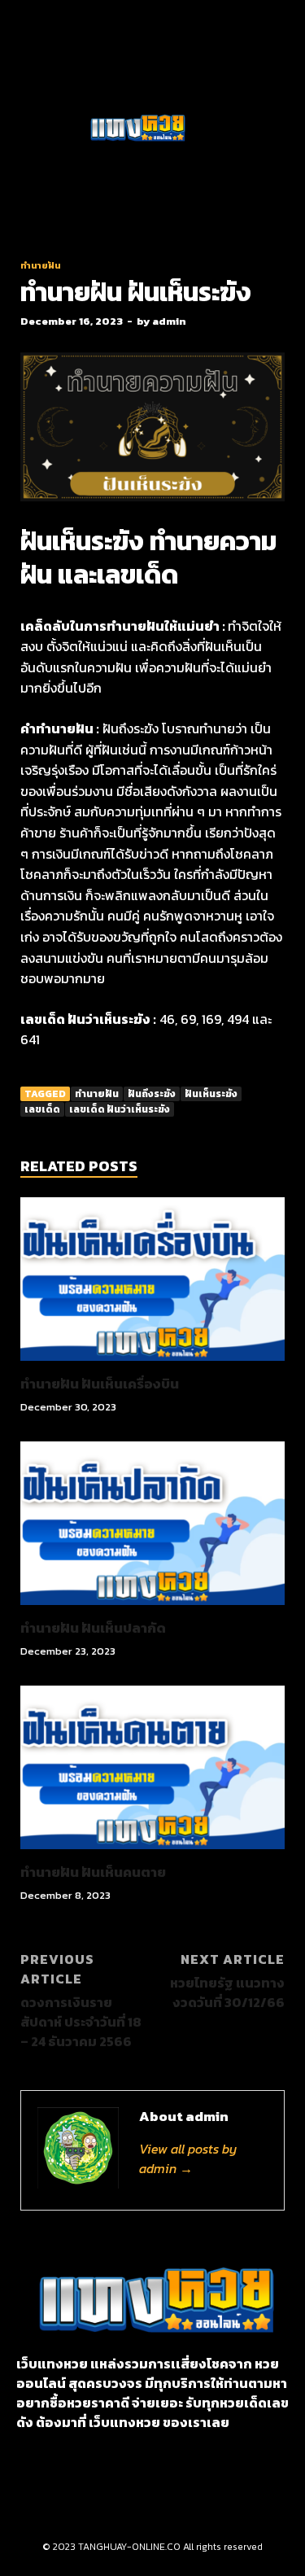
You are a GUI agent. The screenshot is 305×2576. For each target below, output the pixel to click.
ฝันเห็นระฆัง (211, 1094)
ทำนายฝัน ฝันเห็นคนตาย (93, 1872)
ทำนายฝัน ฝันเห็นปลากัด (93, 1628)
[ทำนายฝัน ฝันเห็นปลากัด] (152, 1609)
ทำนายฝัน (41, 265)
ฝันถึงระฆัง (152, 1094)
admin (169, 321)
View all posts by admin (188, 2158)
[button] (48, 129)
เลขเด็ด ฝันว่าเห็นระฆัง (120, 1109)
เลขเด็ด (42, 1109)
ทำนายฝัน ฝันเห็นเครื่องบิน (100, 1384)
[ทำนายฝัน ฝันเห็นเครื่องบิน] (152, 1365)
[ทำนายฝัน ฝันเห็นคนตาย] (152, 1853)
